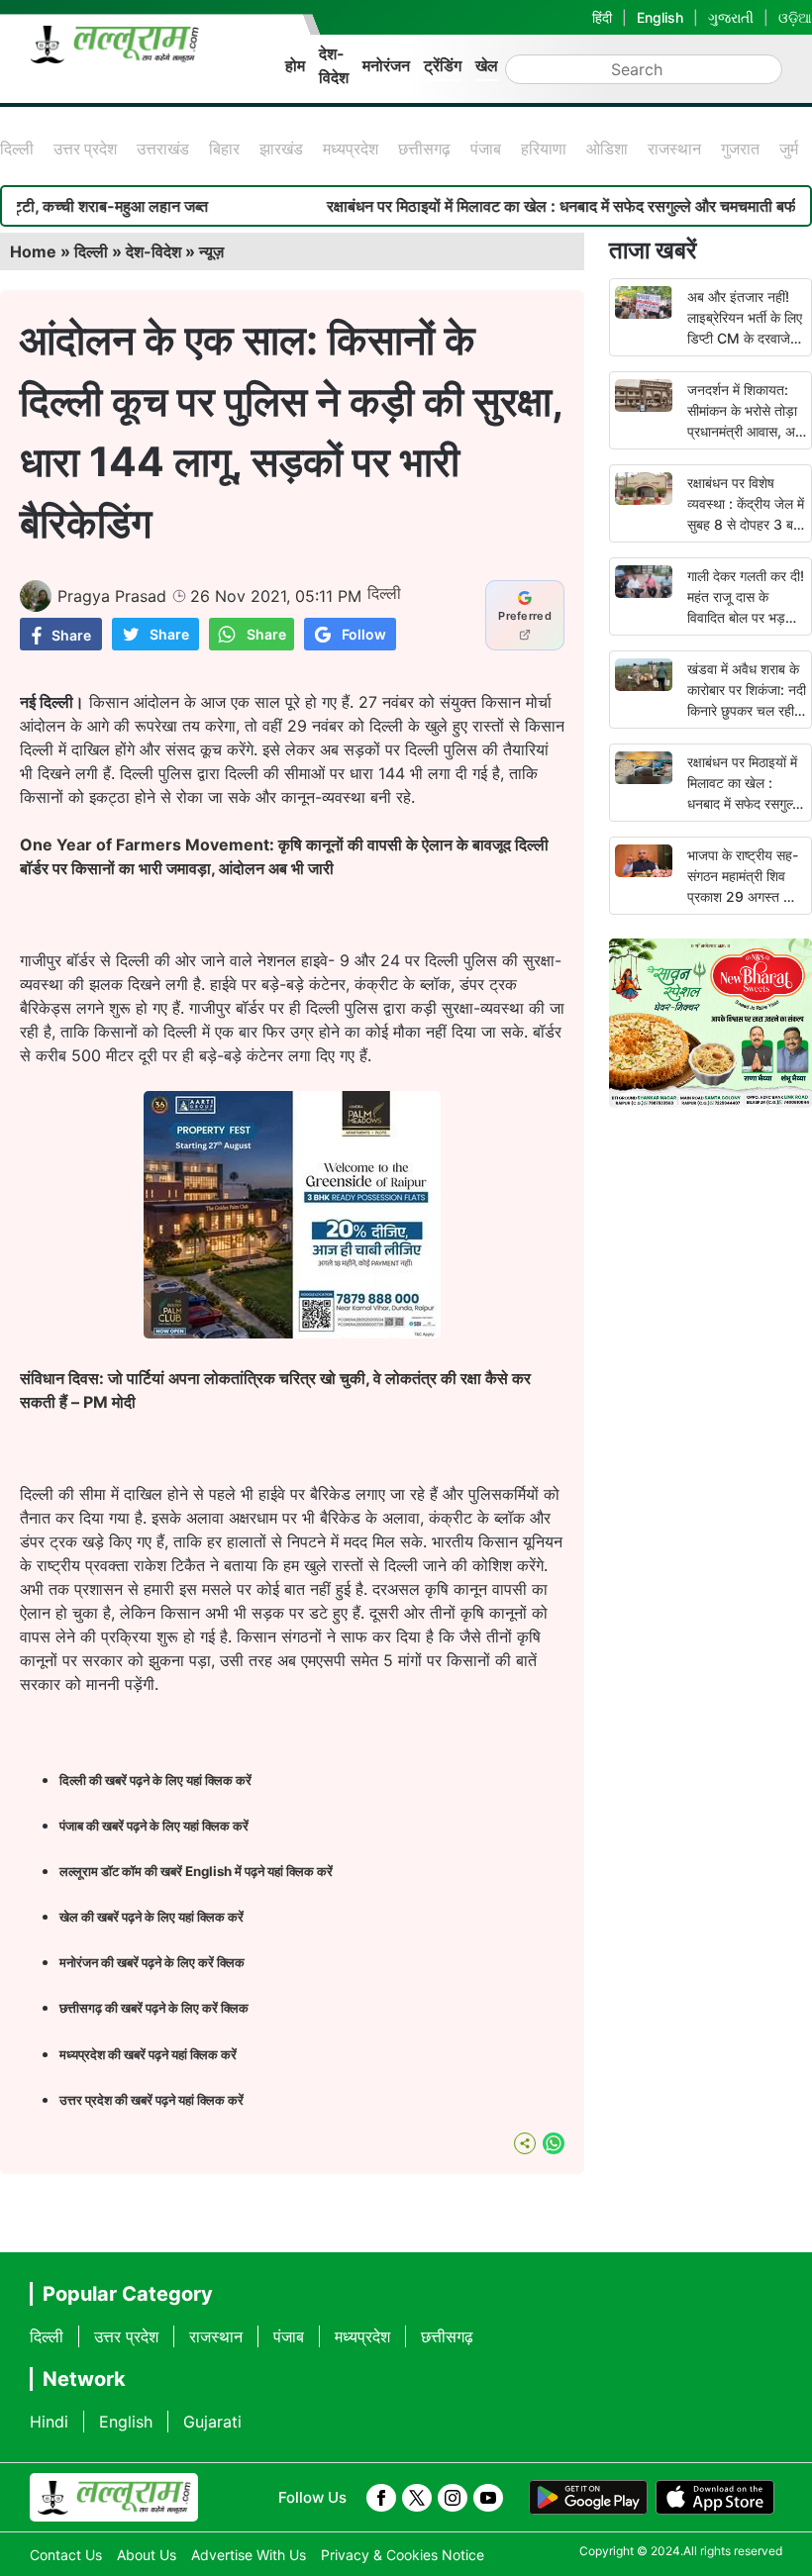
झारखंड (281, 149)
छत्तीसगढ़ (424, 149)
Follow (364, 634)
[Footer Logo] (114, 2498)
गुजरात (740, 149)
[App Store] (715, 2498)
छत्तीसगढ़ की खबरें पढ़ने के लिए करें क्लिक (155, 2008)
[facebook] (381, 2498)
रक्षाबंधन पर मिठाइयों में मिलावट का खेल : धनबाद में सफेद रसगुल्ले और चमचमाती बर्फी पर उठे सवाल (744, 803)
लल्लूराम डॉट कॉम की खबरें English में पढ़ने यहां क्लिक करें (196, 1871)
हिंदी (602, 17)
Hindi (49, 2422)
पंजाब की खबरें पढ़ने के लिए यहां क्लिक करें (154, 1826)
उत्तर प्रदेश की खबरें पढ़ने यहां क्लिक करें (152, 2100)
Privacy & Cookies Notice (403, 2555)
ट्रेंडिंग (443, 65)
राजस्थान (674, 149)
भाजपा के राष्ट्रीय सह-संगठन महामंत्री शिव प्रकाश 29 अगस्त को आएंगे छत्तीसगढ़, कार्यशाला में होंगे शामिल (743, 896)
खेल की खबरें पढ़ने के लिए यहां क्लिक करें (152, 1917)
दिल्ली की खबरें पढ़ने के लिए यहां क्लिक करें (155, 1780)
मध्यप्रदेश (351, 149)
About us (147, 2555)
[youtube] (488, 2498)
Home (33, 251)
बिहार (224, 149)
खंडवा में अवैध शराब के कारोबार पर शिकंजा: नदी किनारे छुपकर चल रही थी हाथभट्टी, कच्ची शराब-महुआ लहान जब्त (747, 710)
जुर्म (789, 149)
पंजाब (486, 149)
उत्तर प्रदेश (85, 149)
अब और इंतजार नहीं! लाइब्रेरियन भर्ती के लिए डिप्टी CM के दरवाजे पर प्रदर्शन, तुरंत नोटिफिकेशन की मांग (745, 338)
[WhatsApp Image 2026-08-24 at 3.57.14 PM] (292, 1333)
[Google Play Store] (588, 2498)
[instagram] (453, 2498)
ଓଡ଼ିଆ (795, 17)
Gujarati (212, 2422)
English (660, 17)
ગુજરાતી (731, 17)
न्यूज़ (211, 251)
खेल (487, 65)
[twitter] (417, 2498)
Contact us (66, 2555)
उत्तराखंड (163, 149)
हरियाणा (544, 149)
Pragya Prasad (112, 596)
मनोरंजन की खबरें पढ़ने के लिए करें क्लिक (152, 1962)
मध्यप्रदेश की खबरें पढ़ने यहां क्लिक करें (148, 2054)
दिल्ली (17, 149)
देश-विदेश (334, 65)
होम (295, 65)
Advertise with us (249, 2555)
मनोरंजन (386, 65)
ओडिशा (607, 149)
